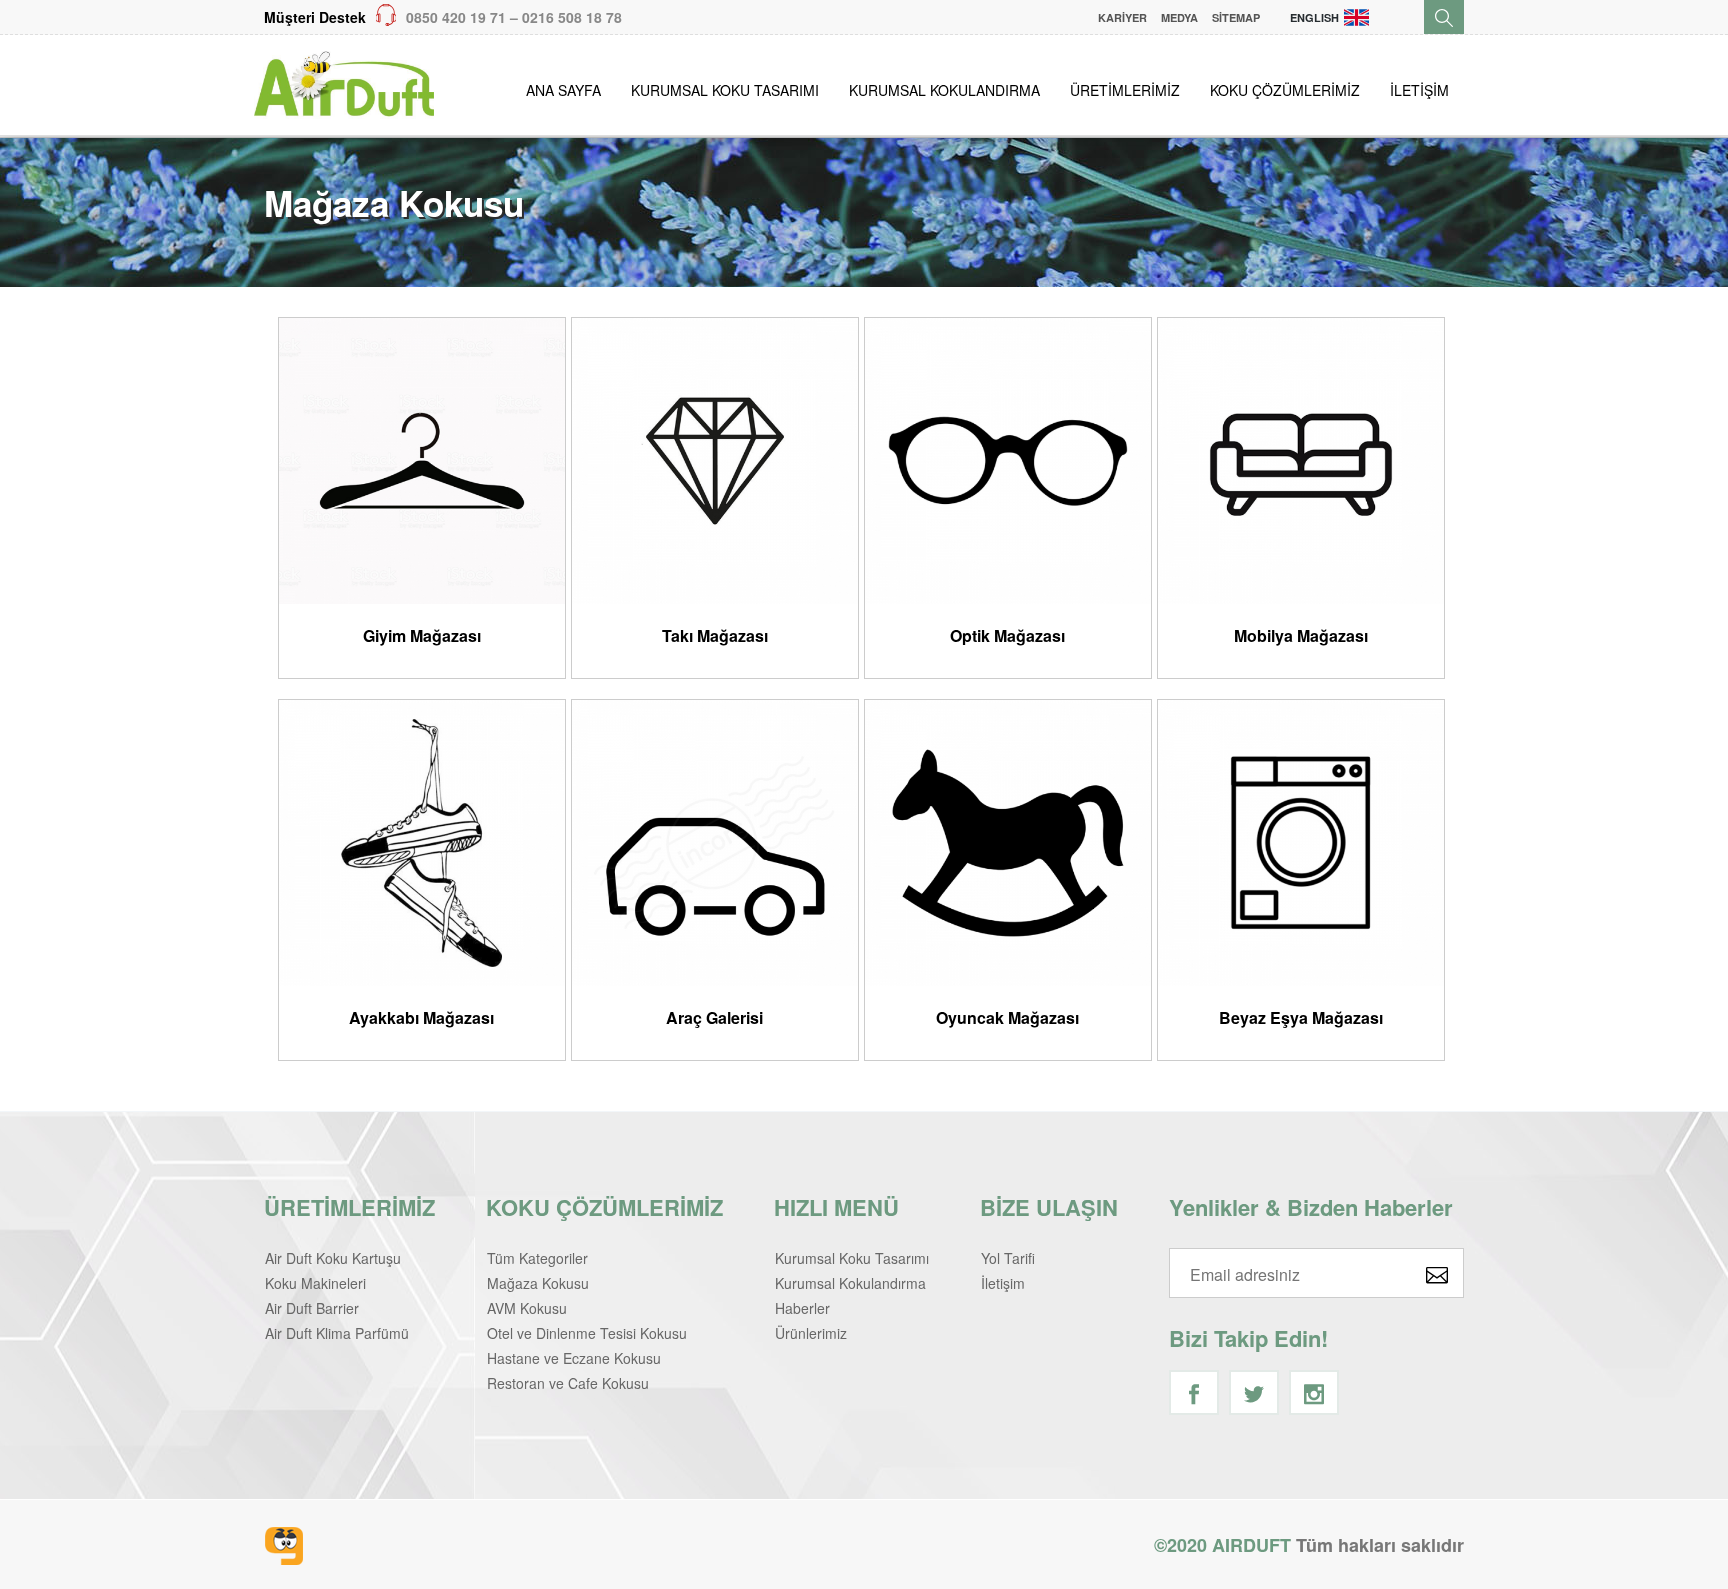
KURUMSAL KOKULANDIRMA (944, 90)
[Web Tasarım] (284, 1546)
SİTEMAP (1236, 17)
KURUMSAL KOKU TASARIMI (725, 90)
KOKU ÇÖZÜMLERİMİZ (1285, 90)
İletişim (1003, 1283)
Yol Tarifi (1008, 1258)
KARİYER (1122, 17)
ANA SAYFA (563, 90)
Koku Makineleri (315, 1283)
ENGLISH (1314, 17)
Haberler (802, 1308)
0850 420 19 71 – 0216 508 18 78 (443, 17)
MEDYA (1179, 17)
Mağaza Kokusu (538, 1283)
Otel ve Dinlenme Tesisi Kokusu (587, 1333)
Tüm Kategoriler (537, 1258)
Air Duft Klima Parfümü (337, 1333)
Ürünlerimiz (811, 1333)
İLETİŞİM (1419, 90)
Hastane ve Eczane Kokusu (574, 1358)
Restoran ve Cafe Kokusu (568, 1383)
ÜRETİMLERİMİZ (1125, 90)
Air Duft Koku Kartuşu (333, 1258)
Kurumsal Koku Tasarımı (852, 1258)
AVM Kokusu (527, 1308)
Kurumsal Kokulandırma (850, 1283)
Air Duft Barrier (312, 1308)
